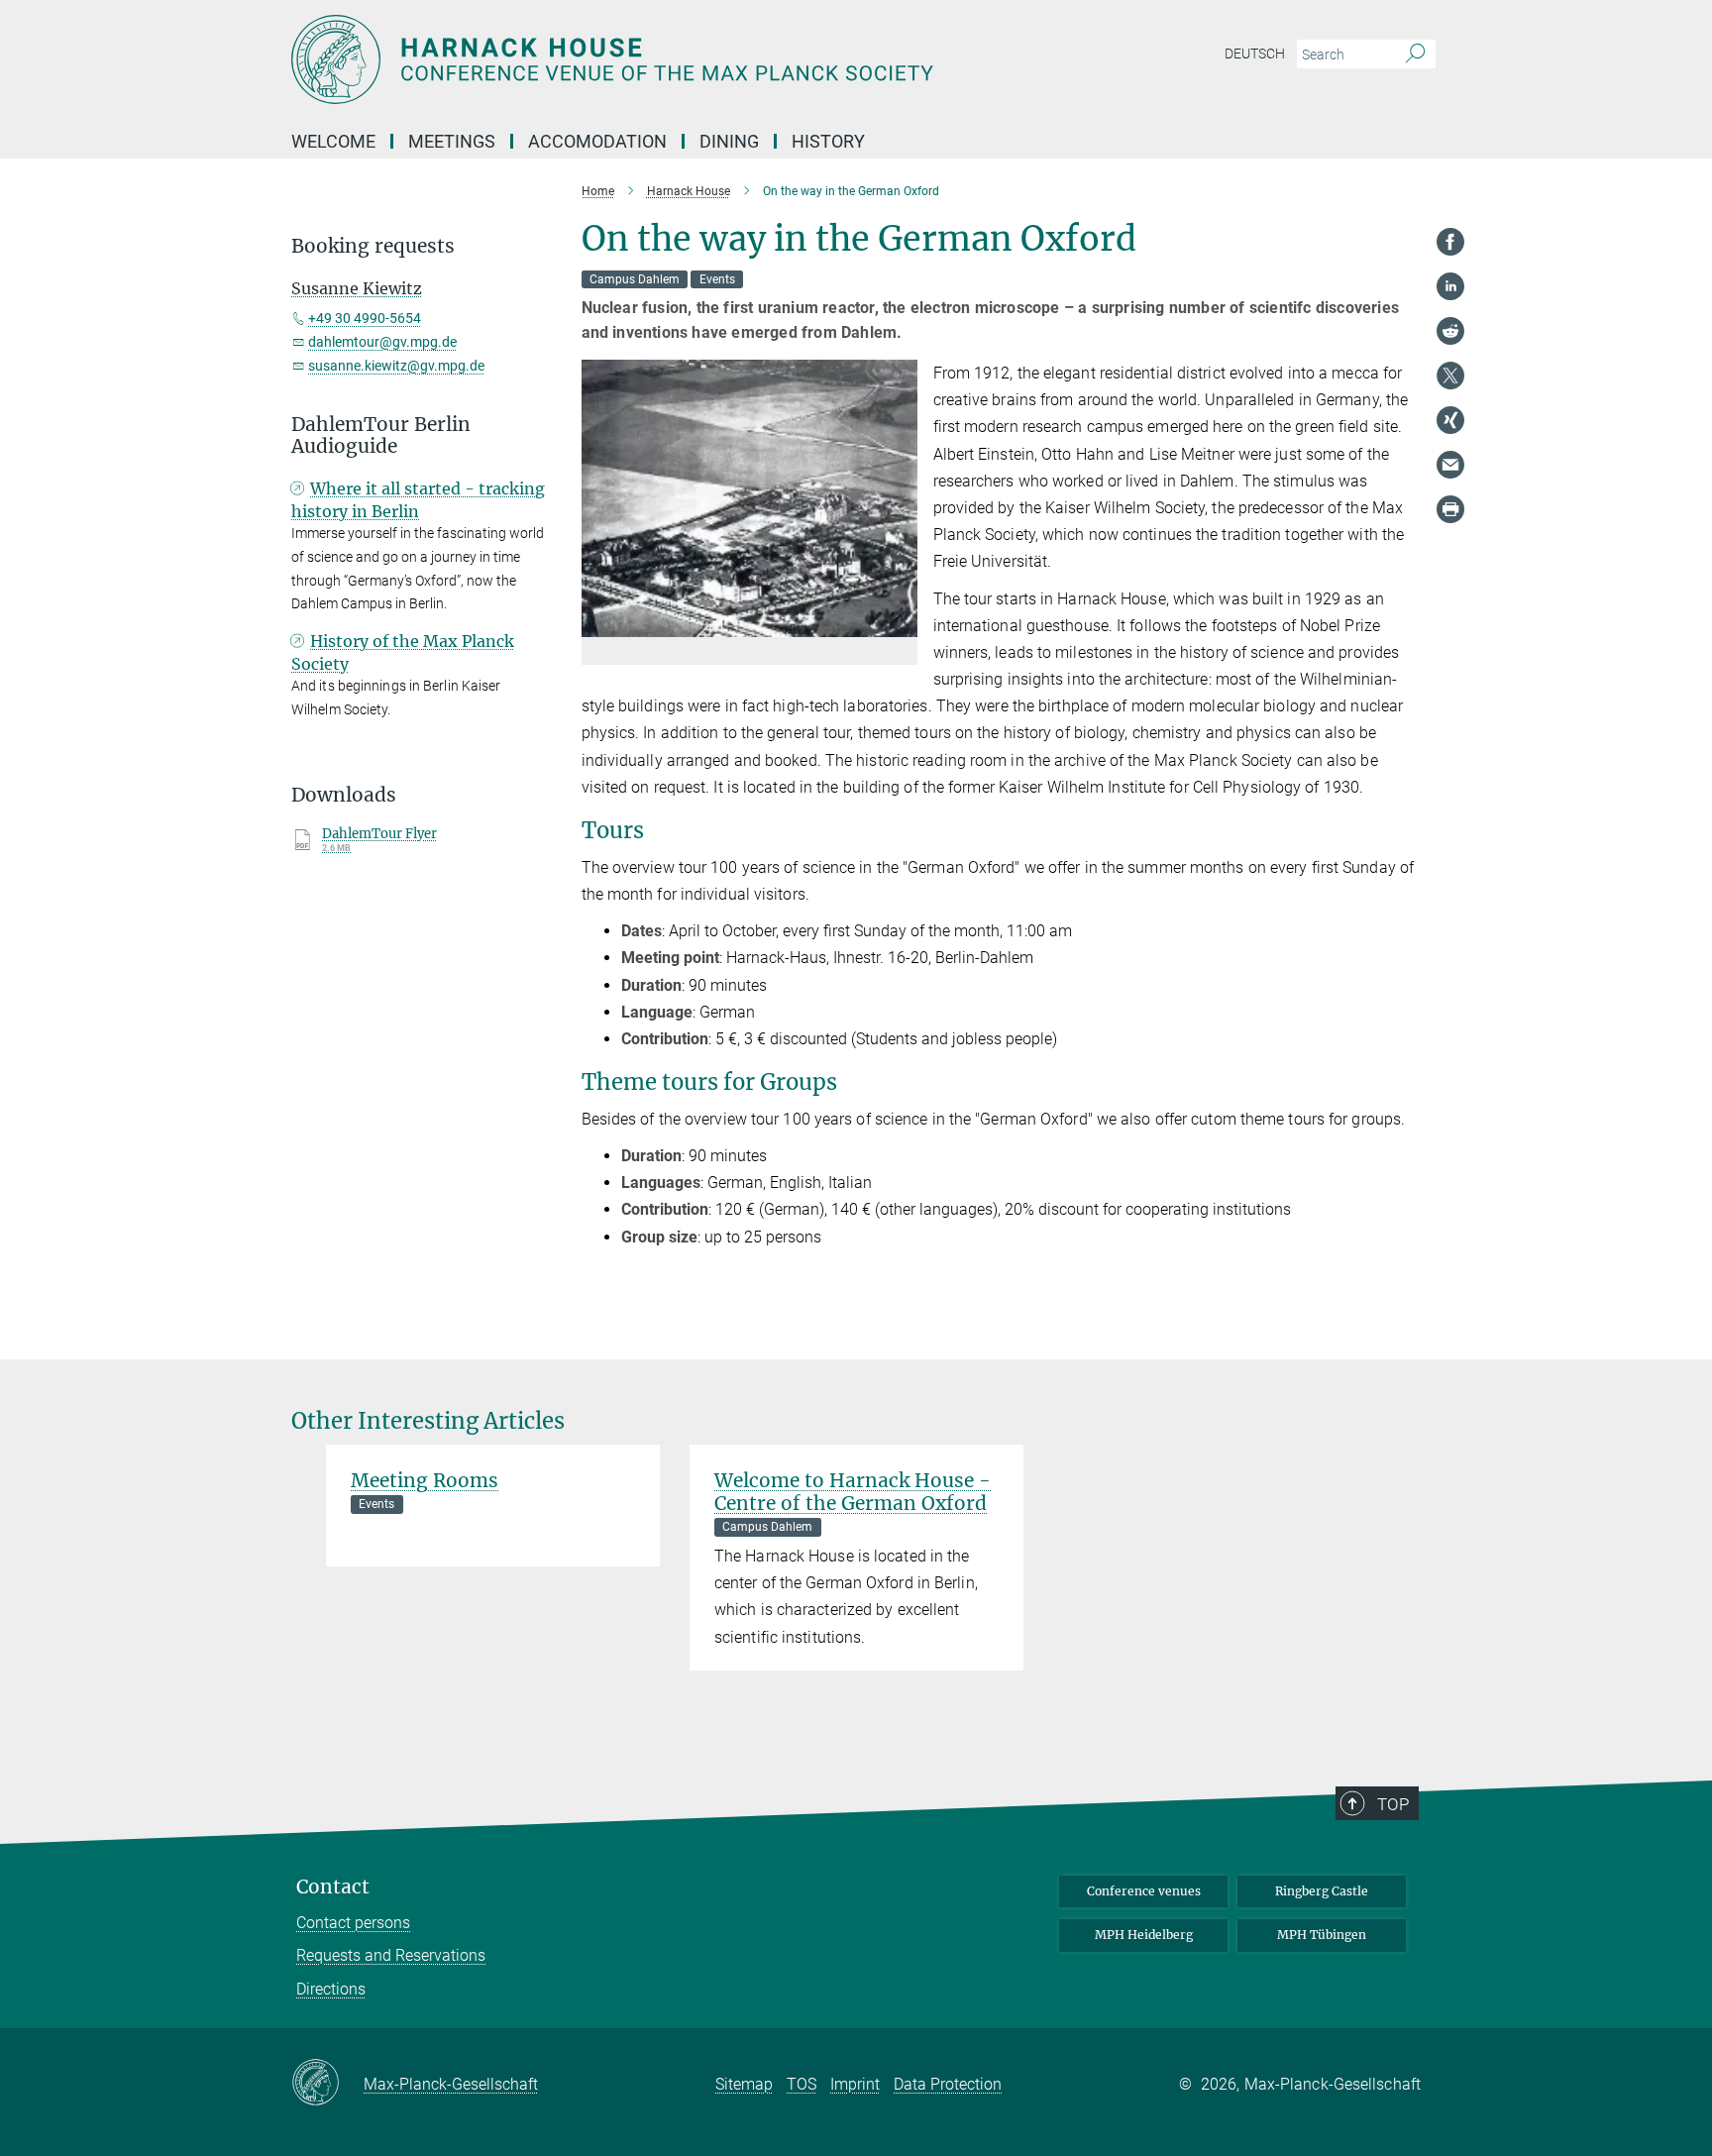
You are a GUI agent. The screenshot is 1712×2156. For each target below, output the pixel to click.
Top (1393, 1804)
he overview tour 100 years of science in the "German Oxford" (878, 1119)
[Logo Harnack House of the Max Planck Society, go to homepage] (663, 59)
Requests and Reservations (391, 1955)
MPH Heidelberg (1144, 1935)
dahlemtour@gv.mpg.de (382, 342)
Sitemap (744, 2084)
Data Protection (948, 2084)
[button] (900, 622)
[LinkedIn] (1450, 286)
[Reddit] (1450, 331)
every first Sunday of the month (891, 931)
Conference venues (1144, 1891)
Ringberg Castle (1322, 1891)
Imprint (855, 2084)
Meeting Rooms (425, 1480)
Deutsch (1255, 54)
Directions (331, 1989)
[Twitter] (1450, 376)
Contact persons (353, 1923)
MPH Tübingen (1322, 1935)
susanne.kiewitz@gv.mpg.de (396, 366)
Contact (333, 1887)
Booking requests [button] (373, 246)
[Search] (1415, 54)
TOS (802, 2084)
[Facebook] (1450, 242)
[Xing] (1450, 420)
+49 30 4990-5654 (365, 318)
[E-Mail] (1450, 465)
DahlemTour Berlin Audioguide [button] (381, 436)
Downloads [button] (344, 795)
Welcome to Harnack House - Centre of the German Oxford (853, 1492)
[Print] (1450, 509)
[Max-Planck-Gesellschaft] (327, 2084)
